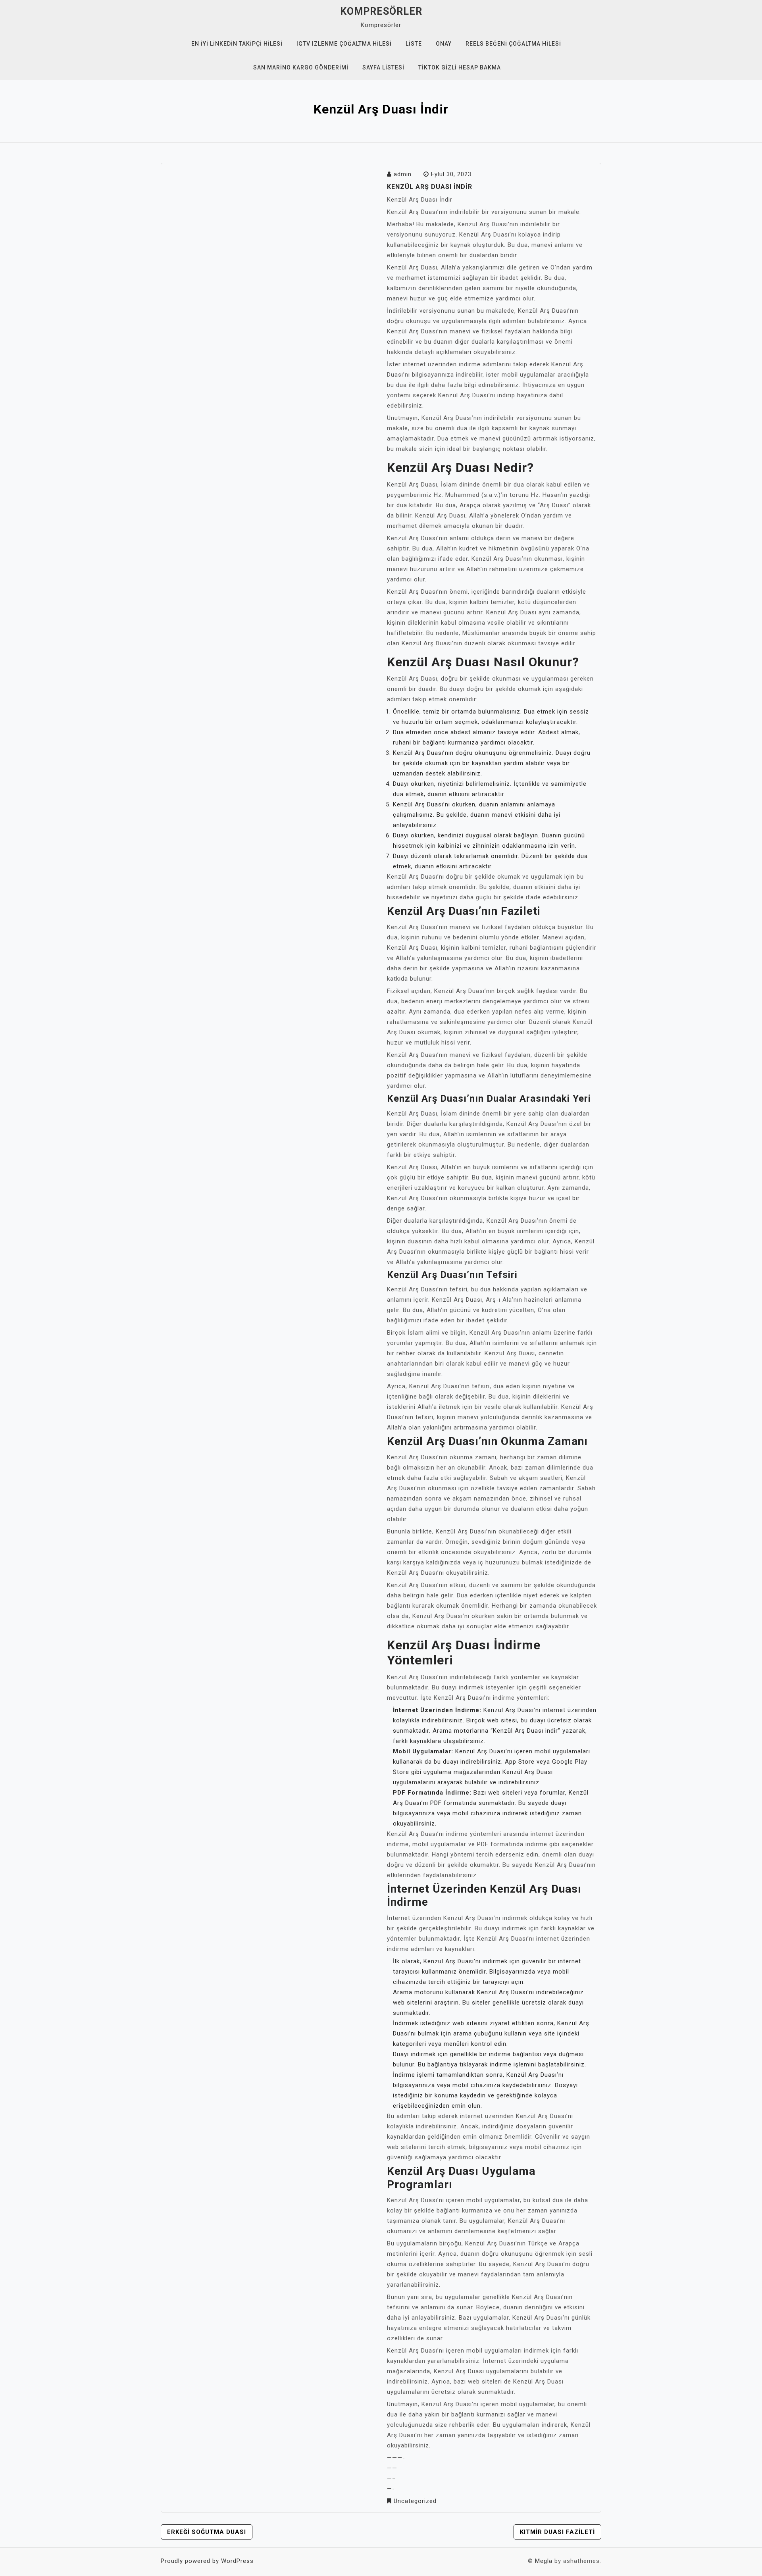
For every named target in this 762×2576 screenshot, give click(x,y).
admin (403, 174)
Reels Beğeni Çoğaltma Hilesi (513, 44)
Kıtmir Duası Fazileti (557, 2532)
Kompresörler (381, 11)
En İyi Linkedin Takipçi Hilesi (237, 44)
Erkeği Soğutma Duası (207, 2532)
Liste (414, 44)
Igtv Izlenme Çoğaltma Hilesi (344, 44)
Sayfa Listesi (383, 67)
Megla (544, 2561)
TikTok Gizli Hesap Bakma (460, 67)
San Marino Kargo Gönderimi (301, 67)
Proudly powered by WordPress (207, 2561)
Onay (444, 44)
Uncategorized (415, 2501)
